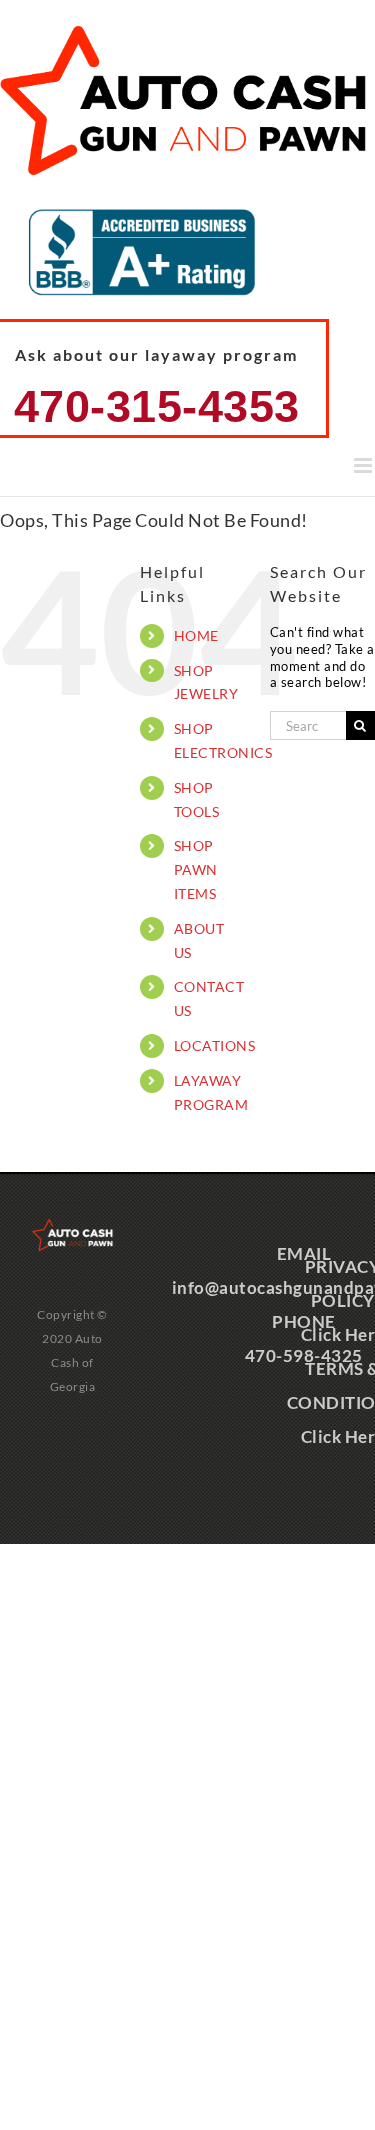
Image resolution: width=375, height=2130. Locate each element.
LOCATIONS (215, 1045)
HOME (196, 635)
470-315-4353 (157, 406)
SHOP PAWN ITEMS (196, 869)
